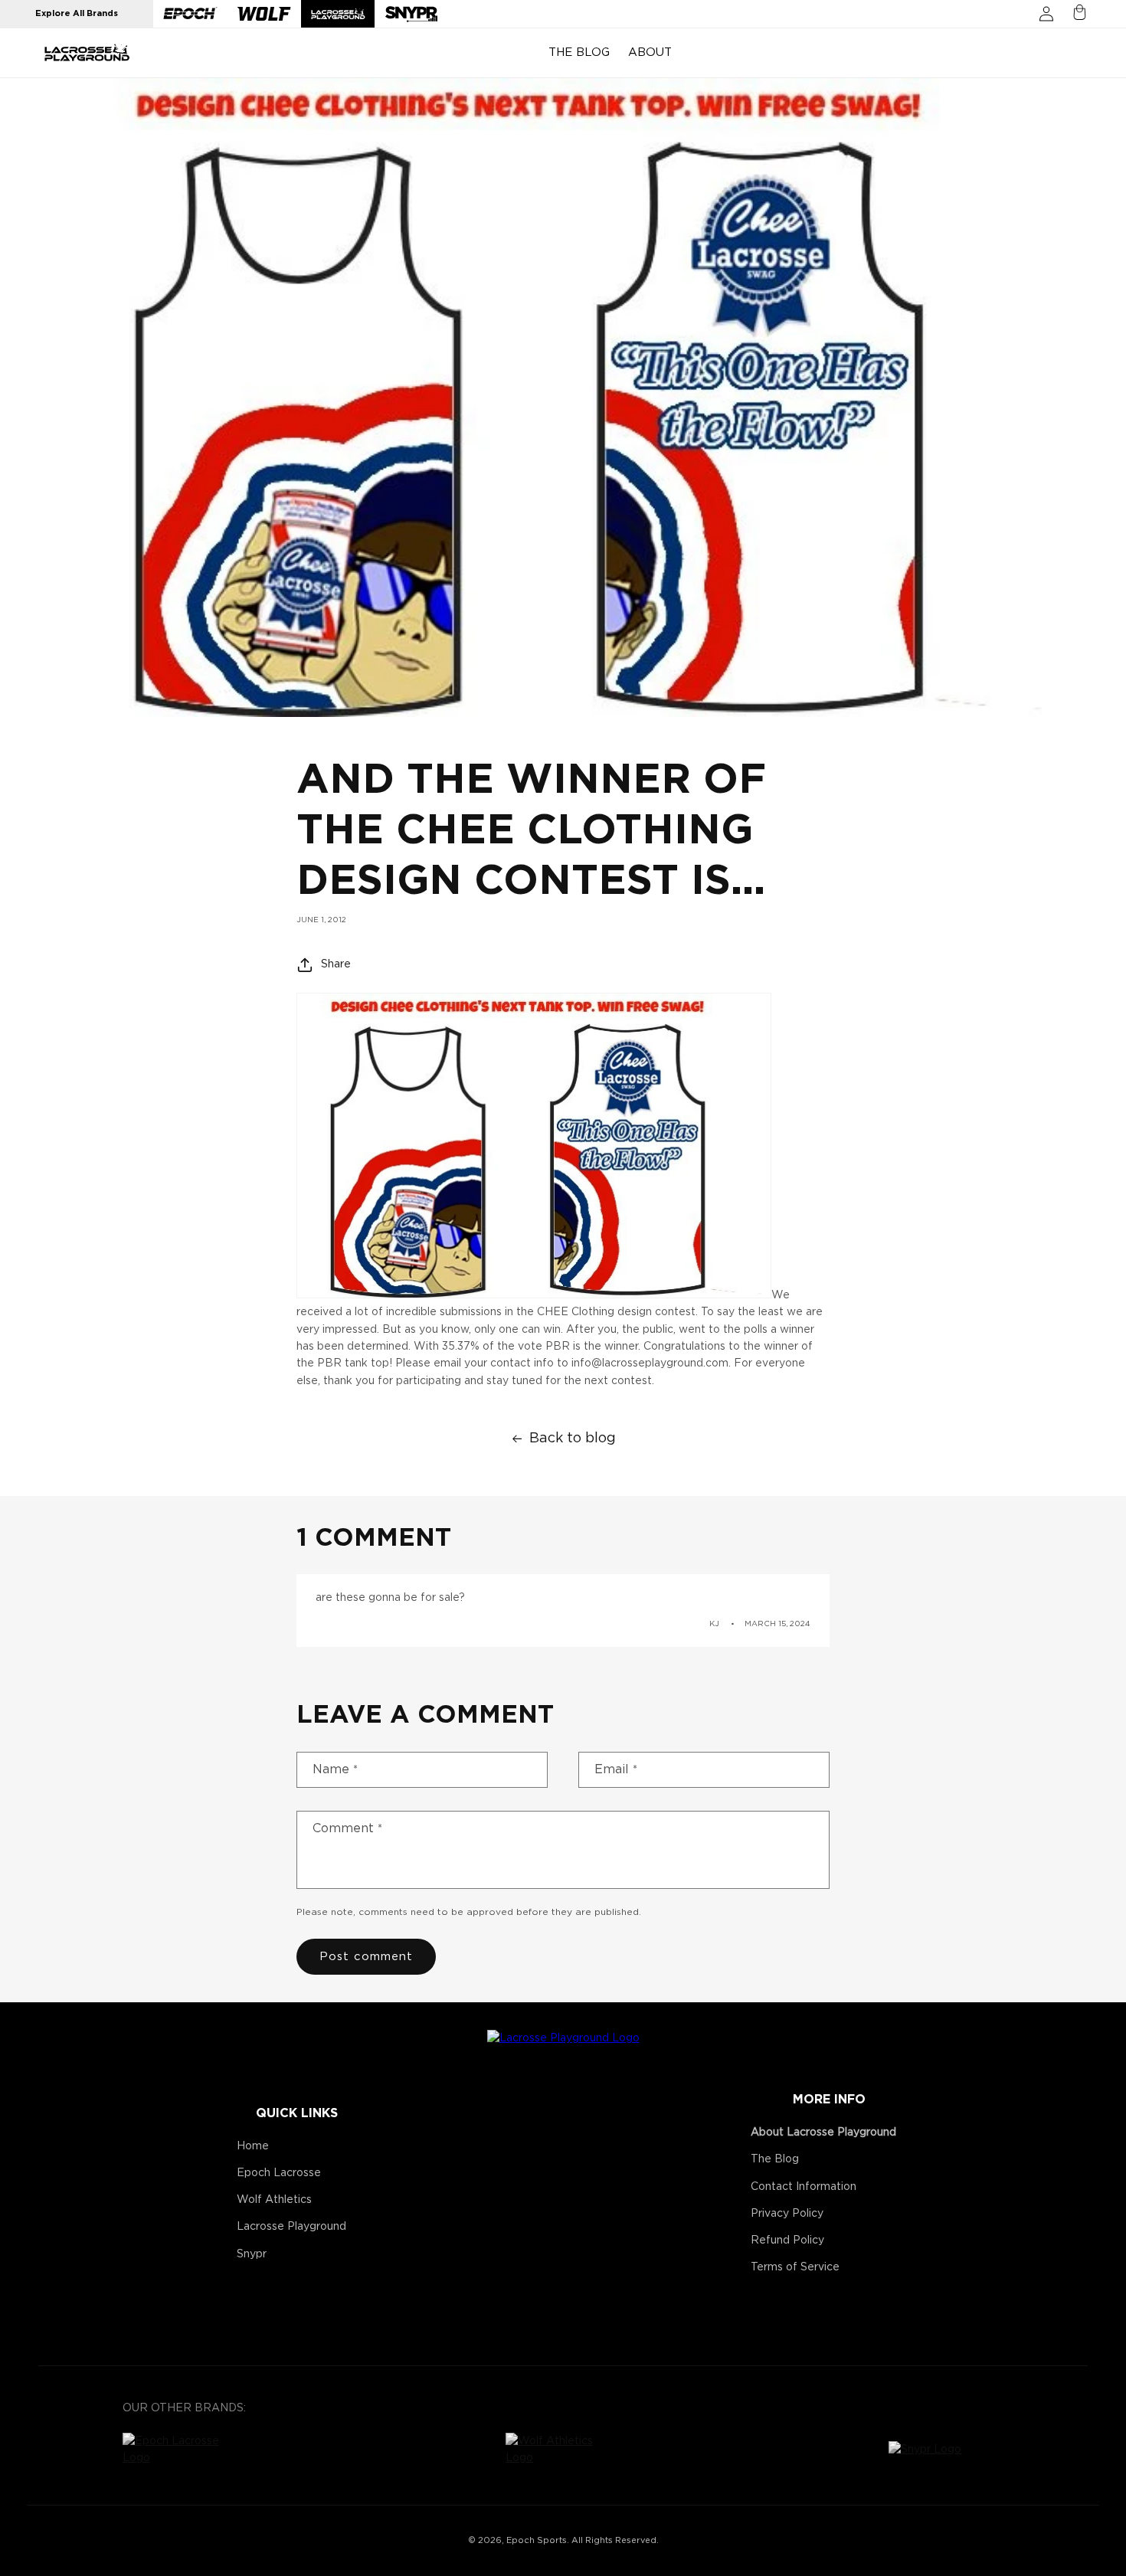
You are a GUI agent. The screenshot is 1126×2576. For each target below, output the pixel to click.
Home (253, 2146)
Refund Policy (787, 2240)
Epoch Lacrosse (279, 2173)
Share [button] (336, 964)
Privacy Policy (787, 2214)
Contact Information (804, 2187)
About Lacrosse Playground (823, 2132)
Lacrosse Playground (291, 2227)
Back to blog (573, 1439)
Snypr (252, 2254)
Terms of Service (795, 2267)
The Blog (775, 2159)
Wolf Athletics (274, 2200)
